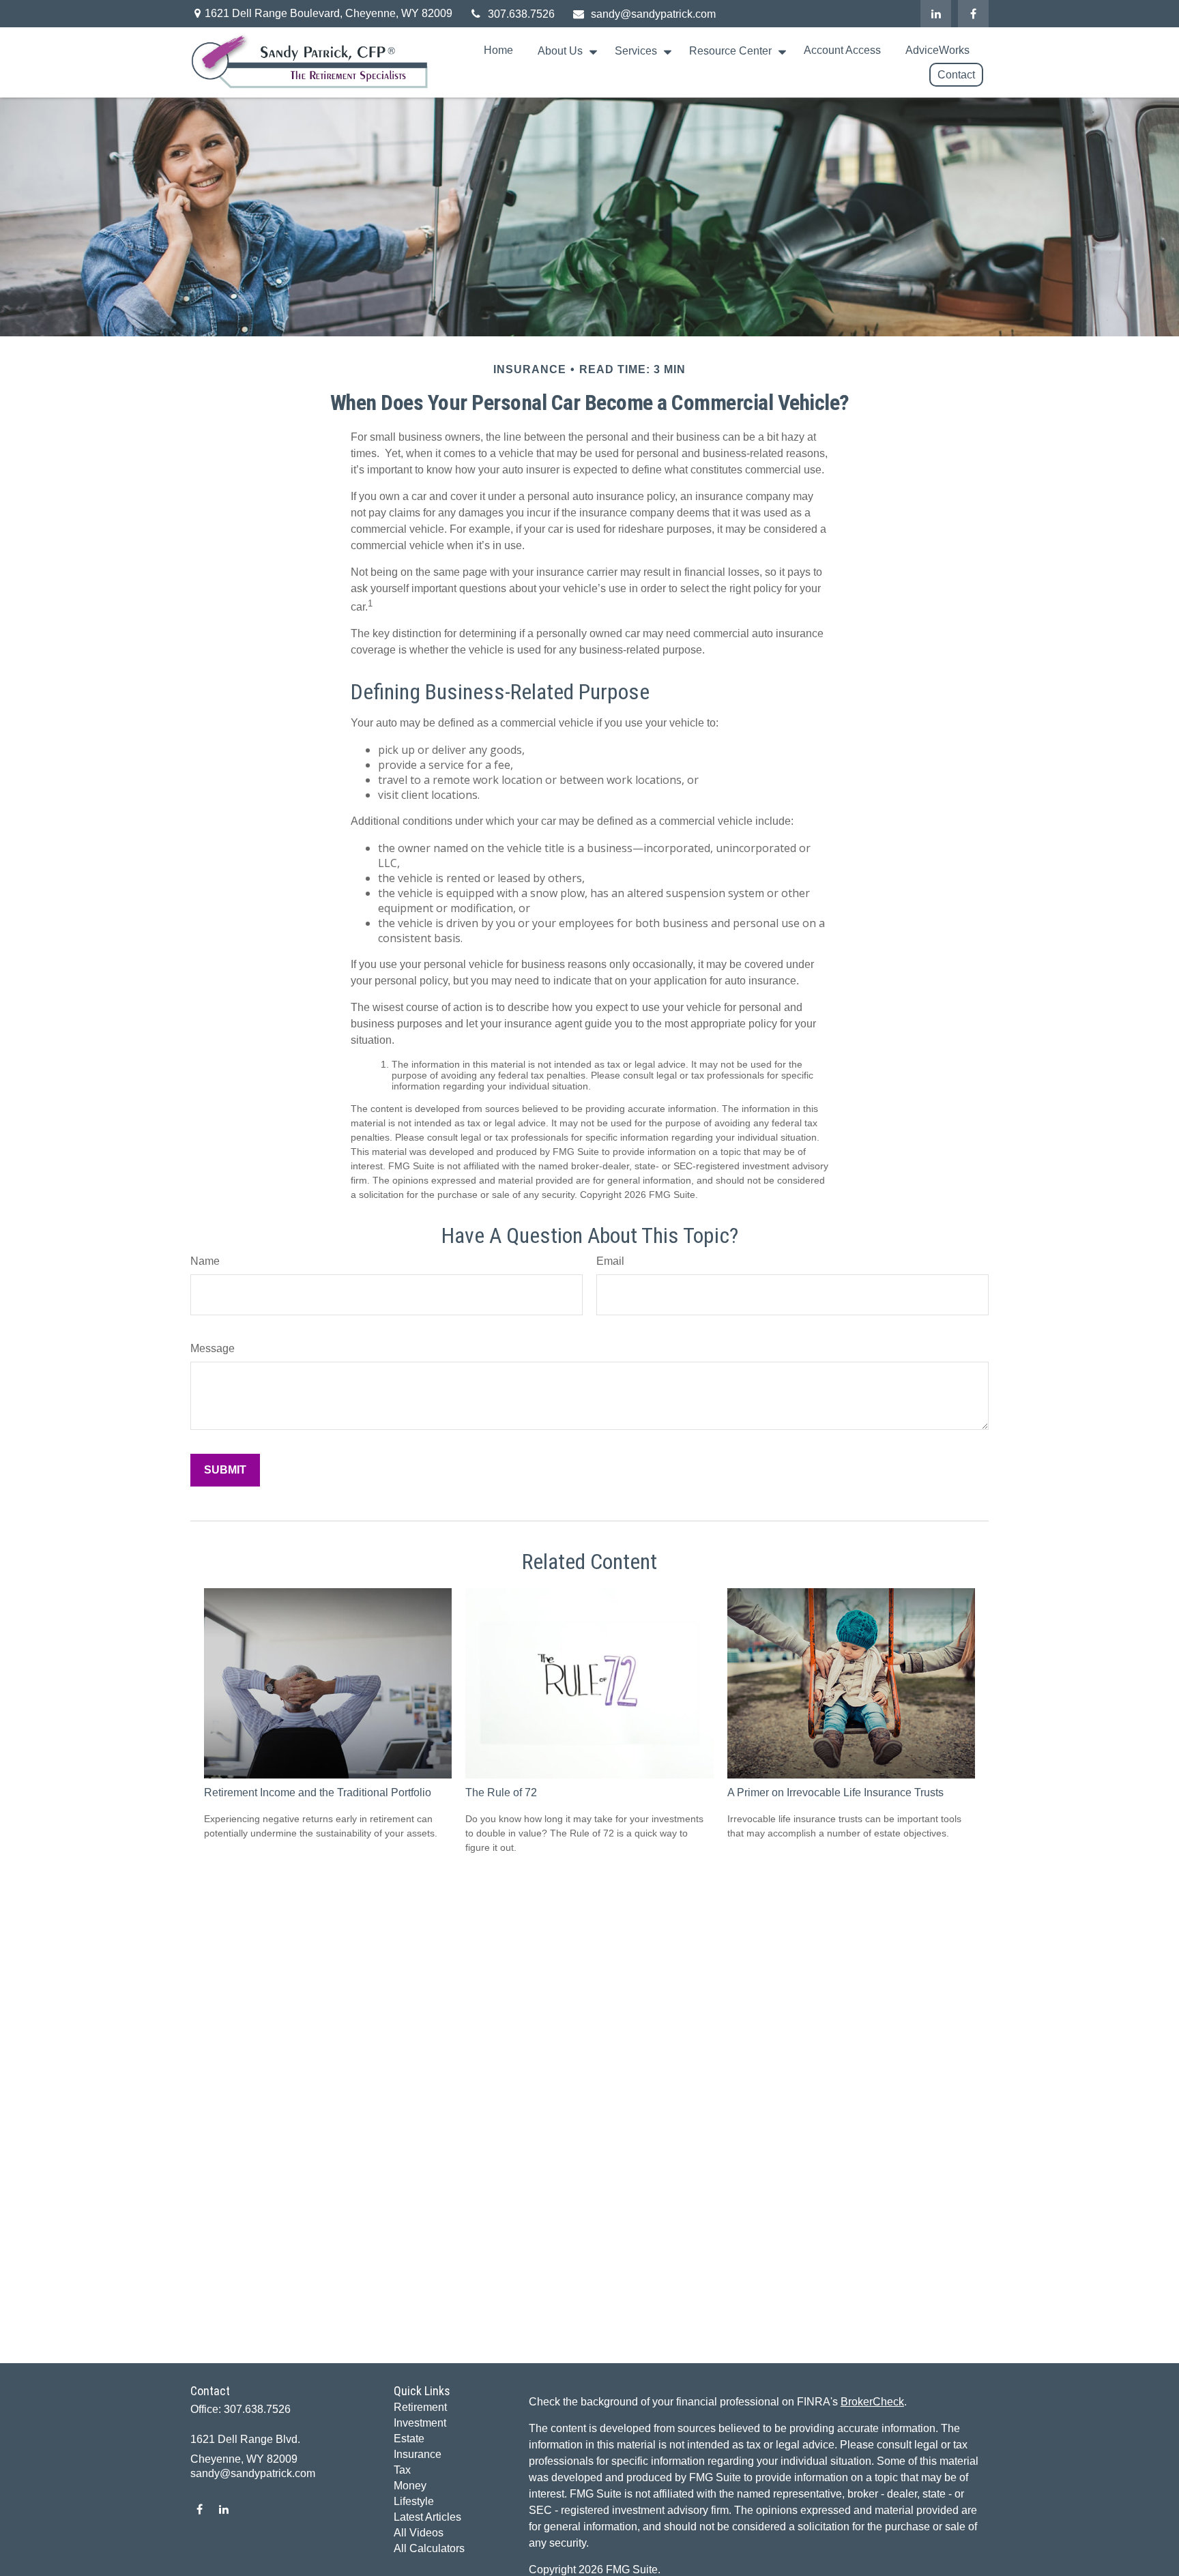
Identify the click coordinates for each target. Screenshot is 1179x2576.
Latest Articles (427, 2517)
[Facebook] (973, 14)
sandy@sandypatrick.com (653, 14)
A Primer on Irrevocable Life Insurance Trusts (835, 1792)
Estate (409, 2439)
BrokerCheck (872, 2402)
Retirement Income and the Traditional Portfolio (318, 1792)
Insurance (418, 2454)
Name (205, 1261)
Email (610, 1261)
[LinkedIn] (936, 14)
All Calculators (429, 2548)
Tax (402, 2470)
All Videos (419, 2533)
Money (410, 2486)
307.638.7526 (521, 14)
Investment (420, 2423)
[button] (498, 51)
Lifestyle (414, 2501)
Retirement (420, 2407)
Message (213, 1348)
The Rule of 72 (501, 1792)
